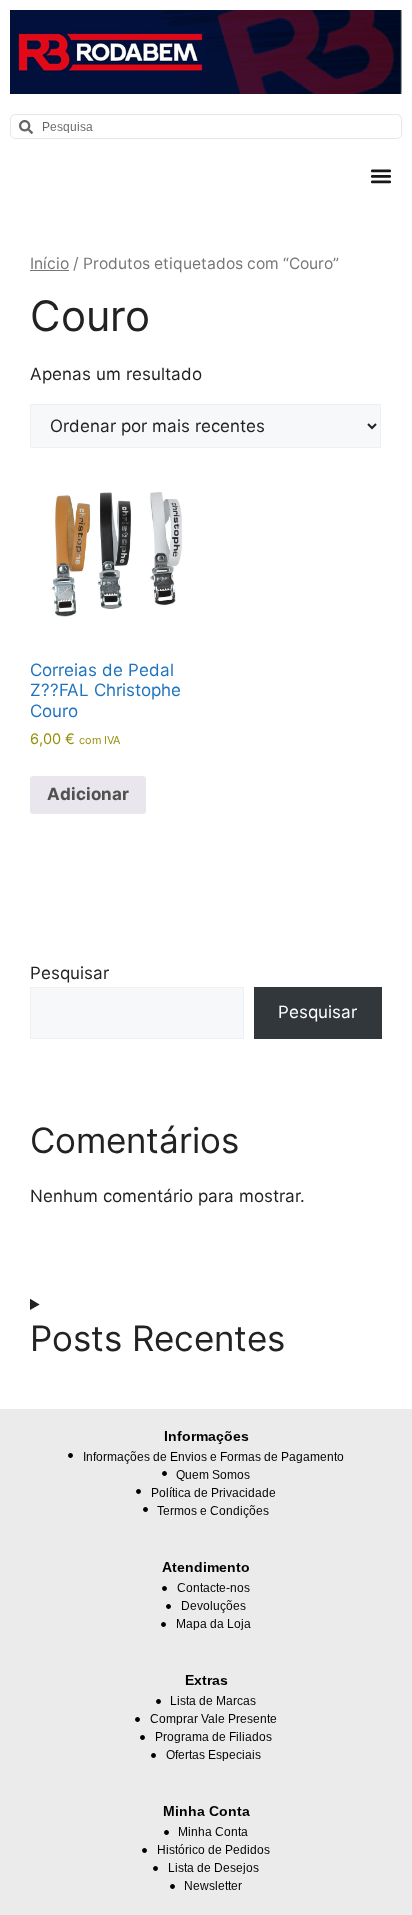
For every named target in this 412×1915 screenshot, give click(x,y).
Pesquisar (69, 973)
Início (49, 263)
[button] (380, 175)
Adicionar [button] (88, 794)
